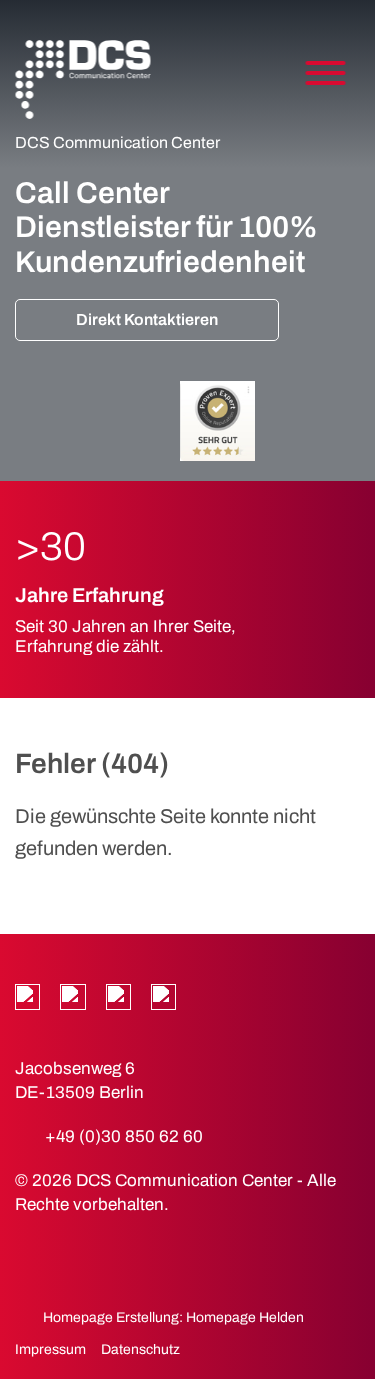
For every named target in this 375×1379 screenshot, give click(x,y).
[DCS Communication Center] (82, 80)
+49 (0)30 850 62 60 (124, 1136)
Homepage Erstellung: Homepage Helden (172, 1317)
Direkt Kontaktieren (147, 319)
